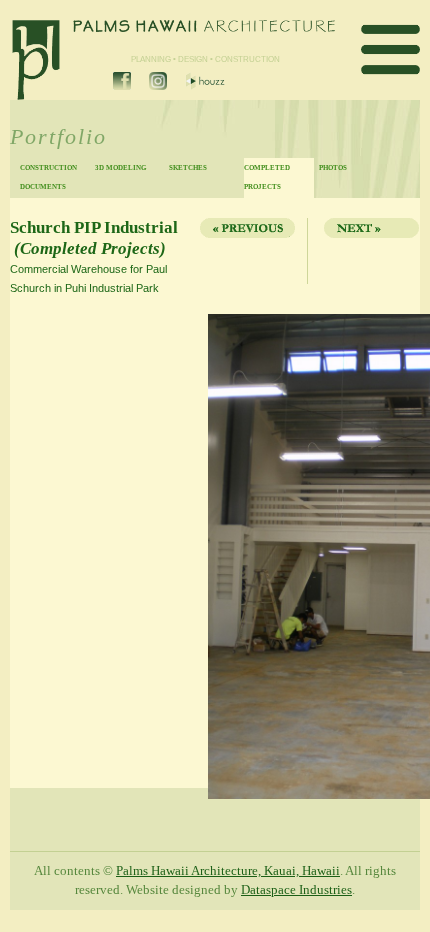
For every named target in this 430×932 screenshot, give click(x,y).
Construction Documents (48, 177)
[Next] (366, 251)
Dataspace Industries (296, 890)
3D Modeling (120, 167)
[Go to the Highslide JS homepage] (17, 316)
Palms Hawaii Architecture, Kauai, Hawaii (228, 871)
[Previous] (246, 251)
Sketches (188, 167)
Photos (333, 167)
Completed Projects (267, 177)
